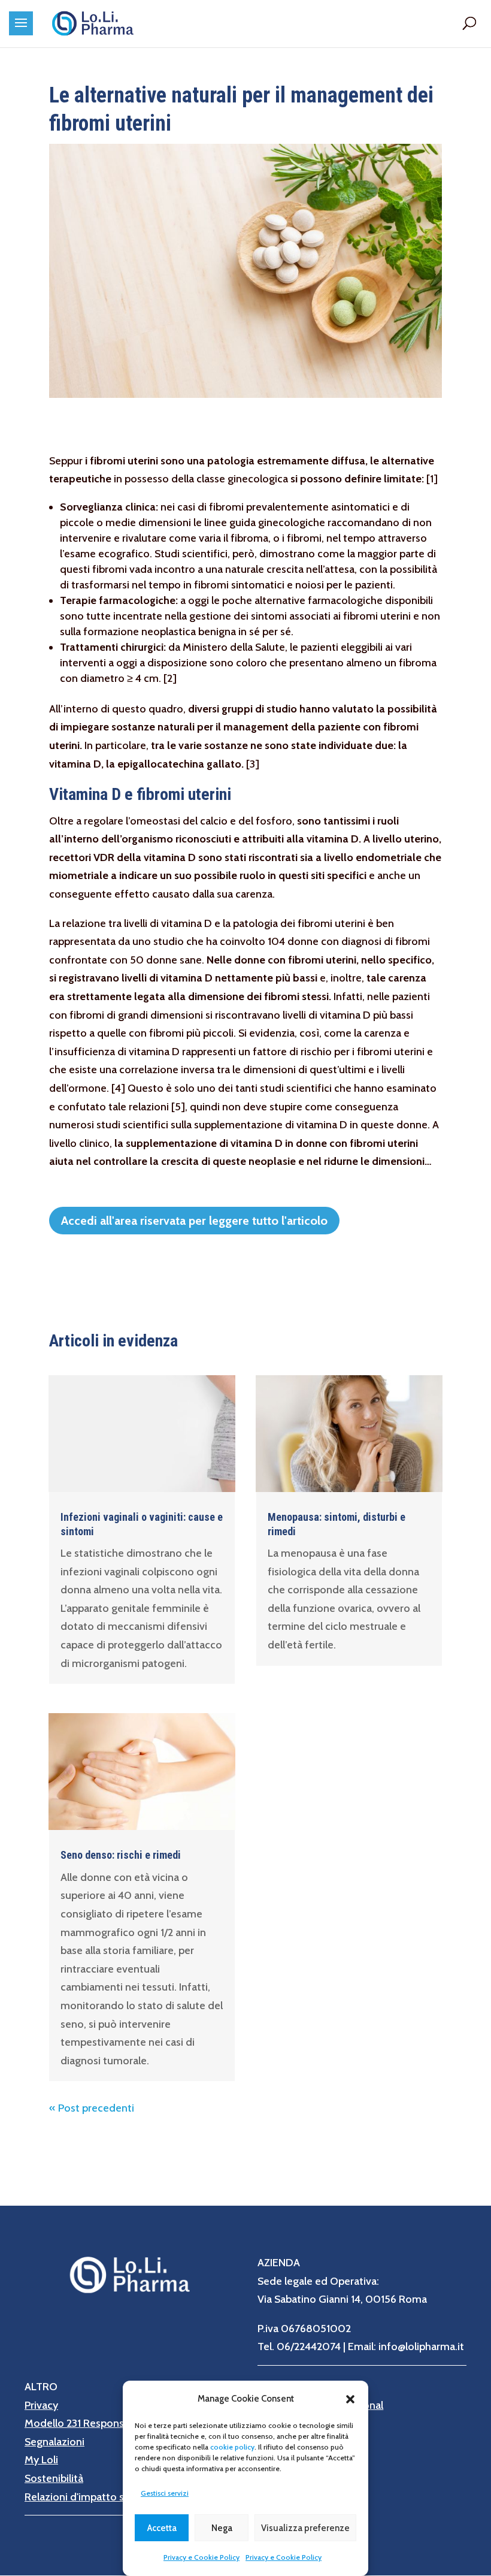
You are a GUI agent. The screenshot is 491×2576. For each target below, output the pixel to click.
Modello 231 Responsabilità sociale (106, 2423)
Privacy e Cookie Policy (201, 2557)
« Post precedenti (92, 2108)
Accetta (162, 2528)
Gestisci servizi (165, 2493)
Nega (222, 2528)
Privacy (41, 2405)
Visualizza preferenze (305, 2528)
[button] (350, 2399)
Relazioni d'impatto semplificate (101, 2497)
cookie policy (232, 2447)
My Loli (41, 2460)
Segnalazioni (54, 2442)
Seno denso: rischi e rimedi (121, 1855)
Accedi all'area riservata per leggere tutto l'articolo (194, 1221)
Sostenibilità (54, 2478)
